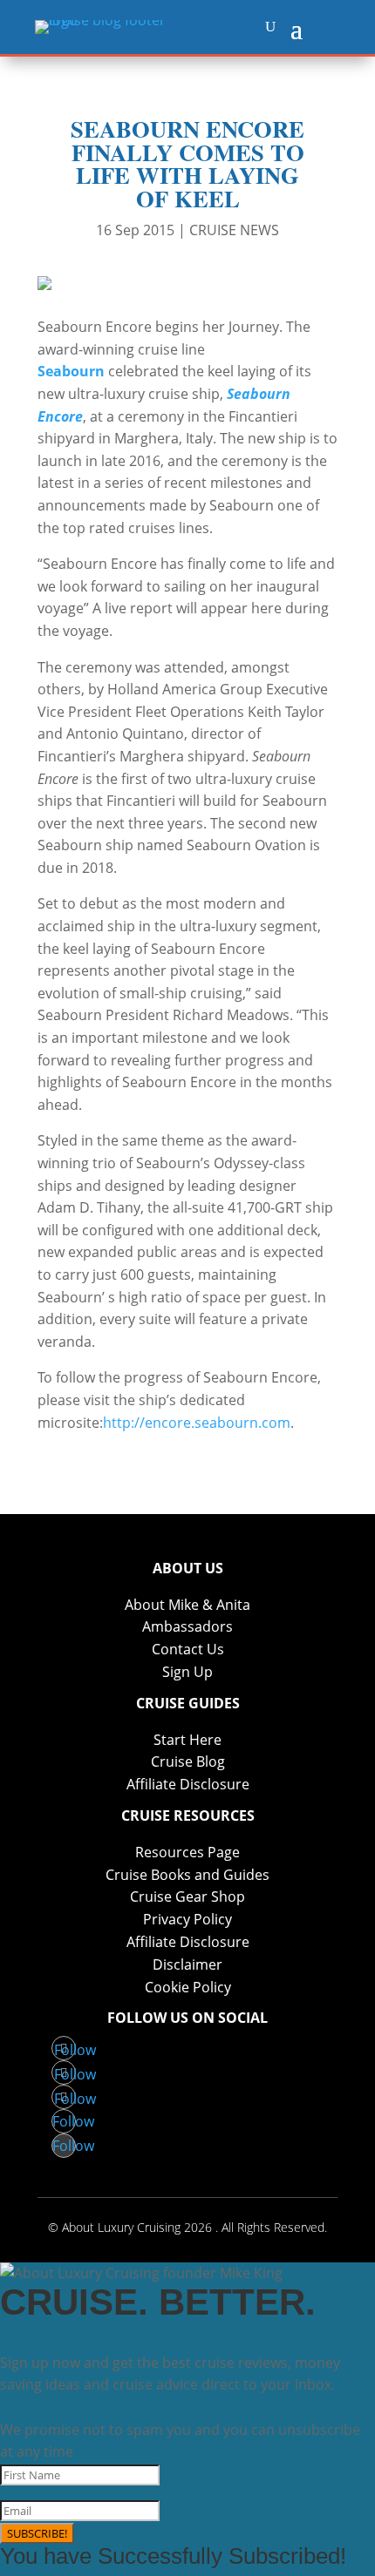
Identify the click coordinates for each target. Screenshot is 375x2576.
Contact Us (188, 1649)
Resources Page (187, 1852)
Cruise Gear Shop (187, 1897)
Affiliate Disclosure (188, 1784)
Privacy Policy (187, 1919)
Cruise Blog (188, 1761)
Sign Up (187, 1672)
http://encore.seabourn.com (197, 1423)
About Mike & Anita (187, 1605)
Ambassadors (187, 1626)
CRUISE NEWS (234, 230)
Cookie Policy (188, 1987)
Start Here (187, 1740)
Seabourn (71, 371)
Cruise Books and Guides (187, 1875)
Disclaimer (187, 1964)
